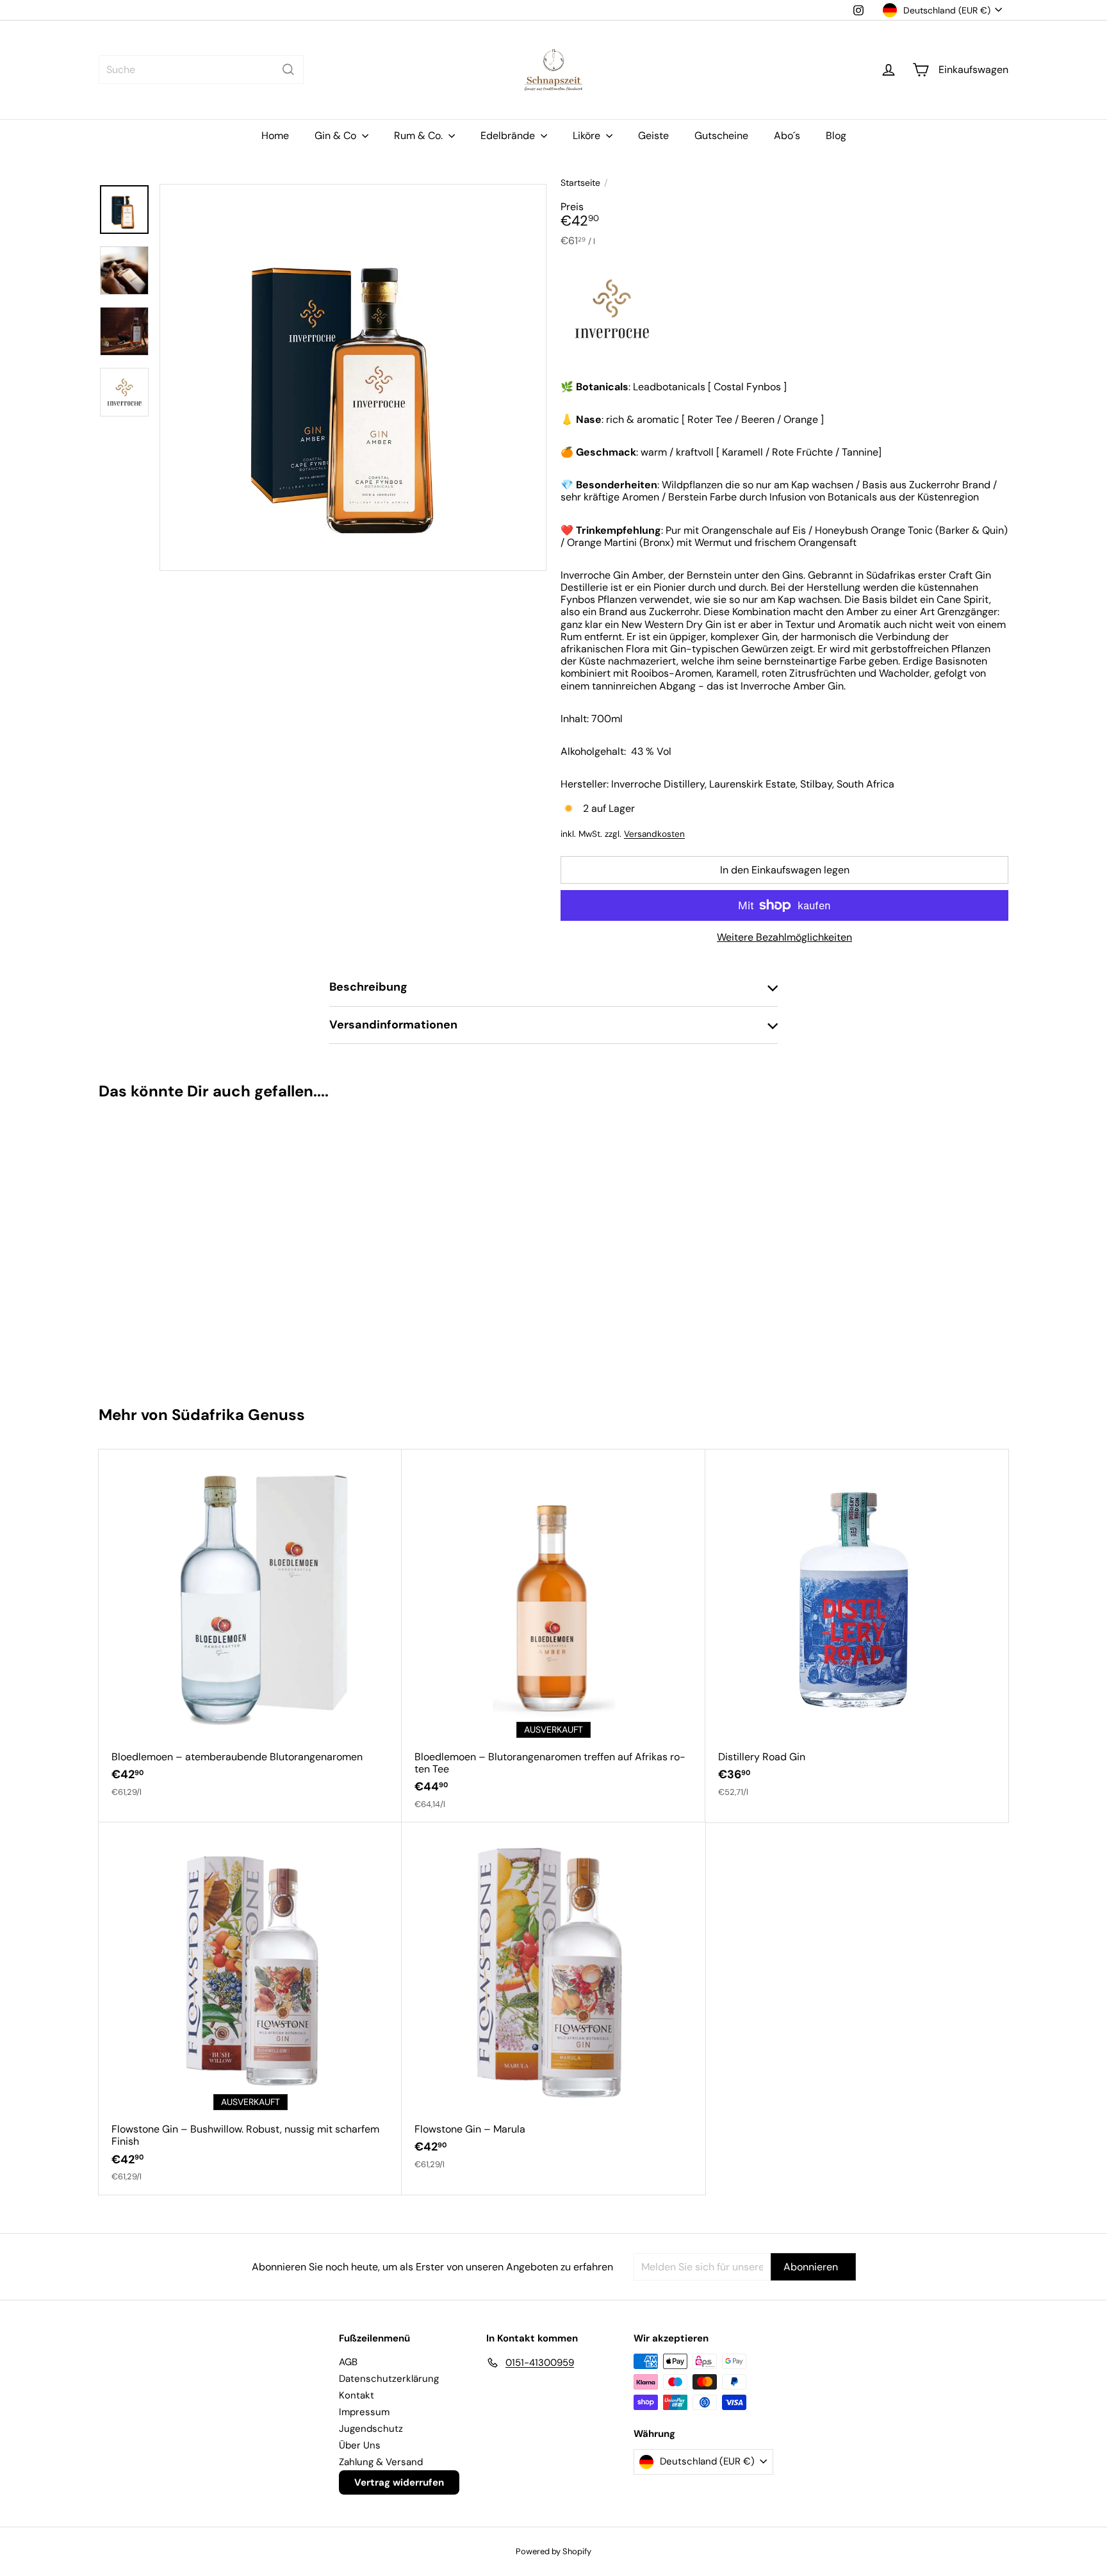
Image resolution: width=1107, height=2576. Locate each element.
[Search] (288, 70)
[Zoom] (353, 377)
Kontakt (357, 2395)
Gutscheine (721, 136)
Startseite (580, 183)
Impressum (364, 2412)
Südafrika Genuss (238, 1415)
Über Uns (360, 2445)
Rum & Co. (420, 136)
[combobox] (201, 70)
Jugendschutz (371, 2429)
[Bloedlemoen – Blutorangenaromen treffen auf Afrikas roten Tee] (553, 1636)
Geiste (653, 136)
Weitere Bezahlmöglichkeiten (784, 937)
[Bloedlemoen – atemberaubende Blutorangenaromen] (250, 1630)
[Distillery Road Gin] (857, 1630)
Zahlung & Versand (381, 2462)
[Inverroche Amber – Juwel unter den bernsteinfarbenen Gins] (175, 1247)
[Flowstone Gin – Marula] (553, 2002)
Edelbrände (509, 136)
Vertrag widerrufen (399, 2482)
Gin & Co (337, 136)
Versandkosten (654, 834)
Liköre (588, 136)
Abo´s (787, 136)
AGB (348, 2362)
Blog (836, 136)
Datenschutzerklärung (389, 2379)
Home (275, 136)
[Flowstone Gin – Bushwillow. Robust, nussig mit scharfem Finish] (250, 2009)
